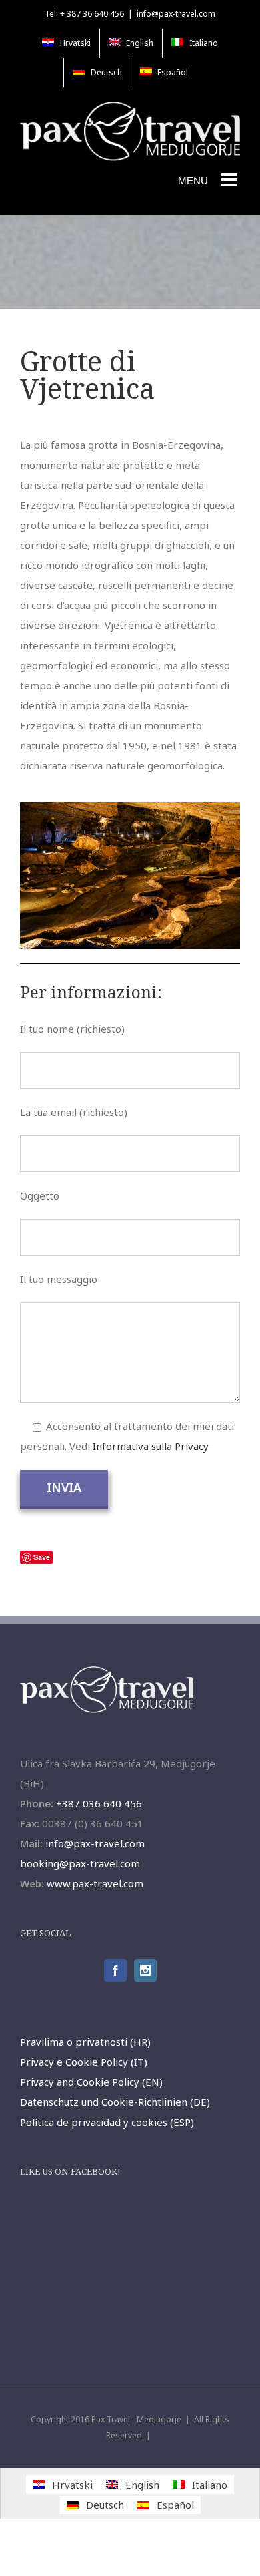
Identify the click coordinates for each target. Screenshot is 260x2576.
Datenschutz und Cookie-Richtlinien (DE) (115, 2102)
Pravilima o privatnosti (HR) (85, 2042)
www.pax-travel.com (95, 1883)
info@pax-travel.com (176, 14)
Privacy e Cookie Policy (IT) (84, 2062)
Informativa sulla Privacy (151, 1446)
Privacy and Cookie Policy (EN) (91, 2082)
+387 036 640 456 (99, 1803)
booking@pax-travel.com (80, 1863)
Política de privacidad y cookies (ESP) (107, 2122)
